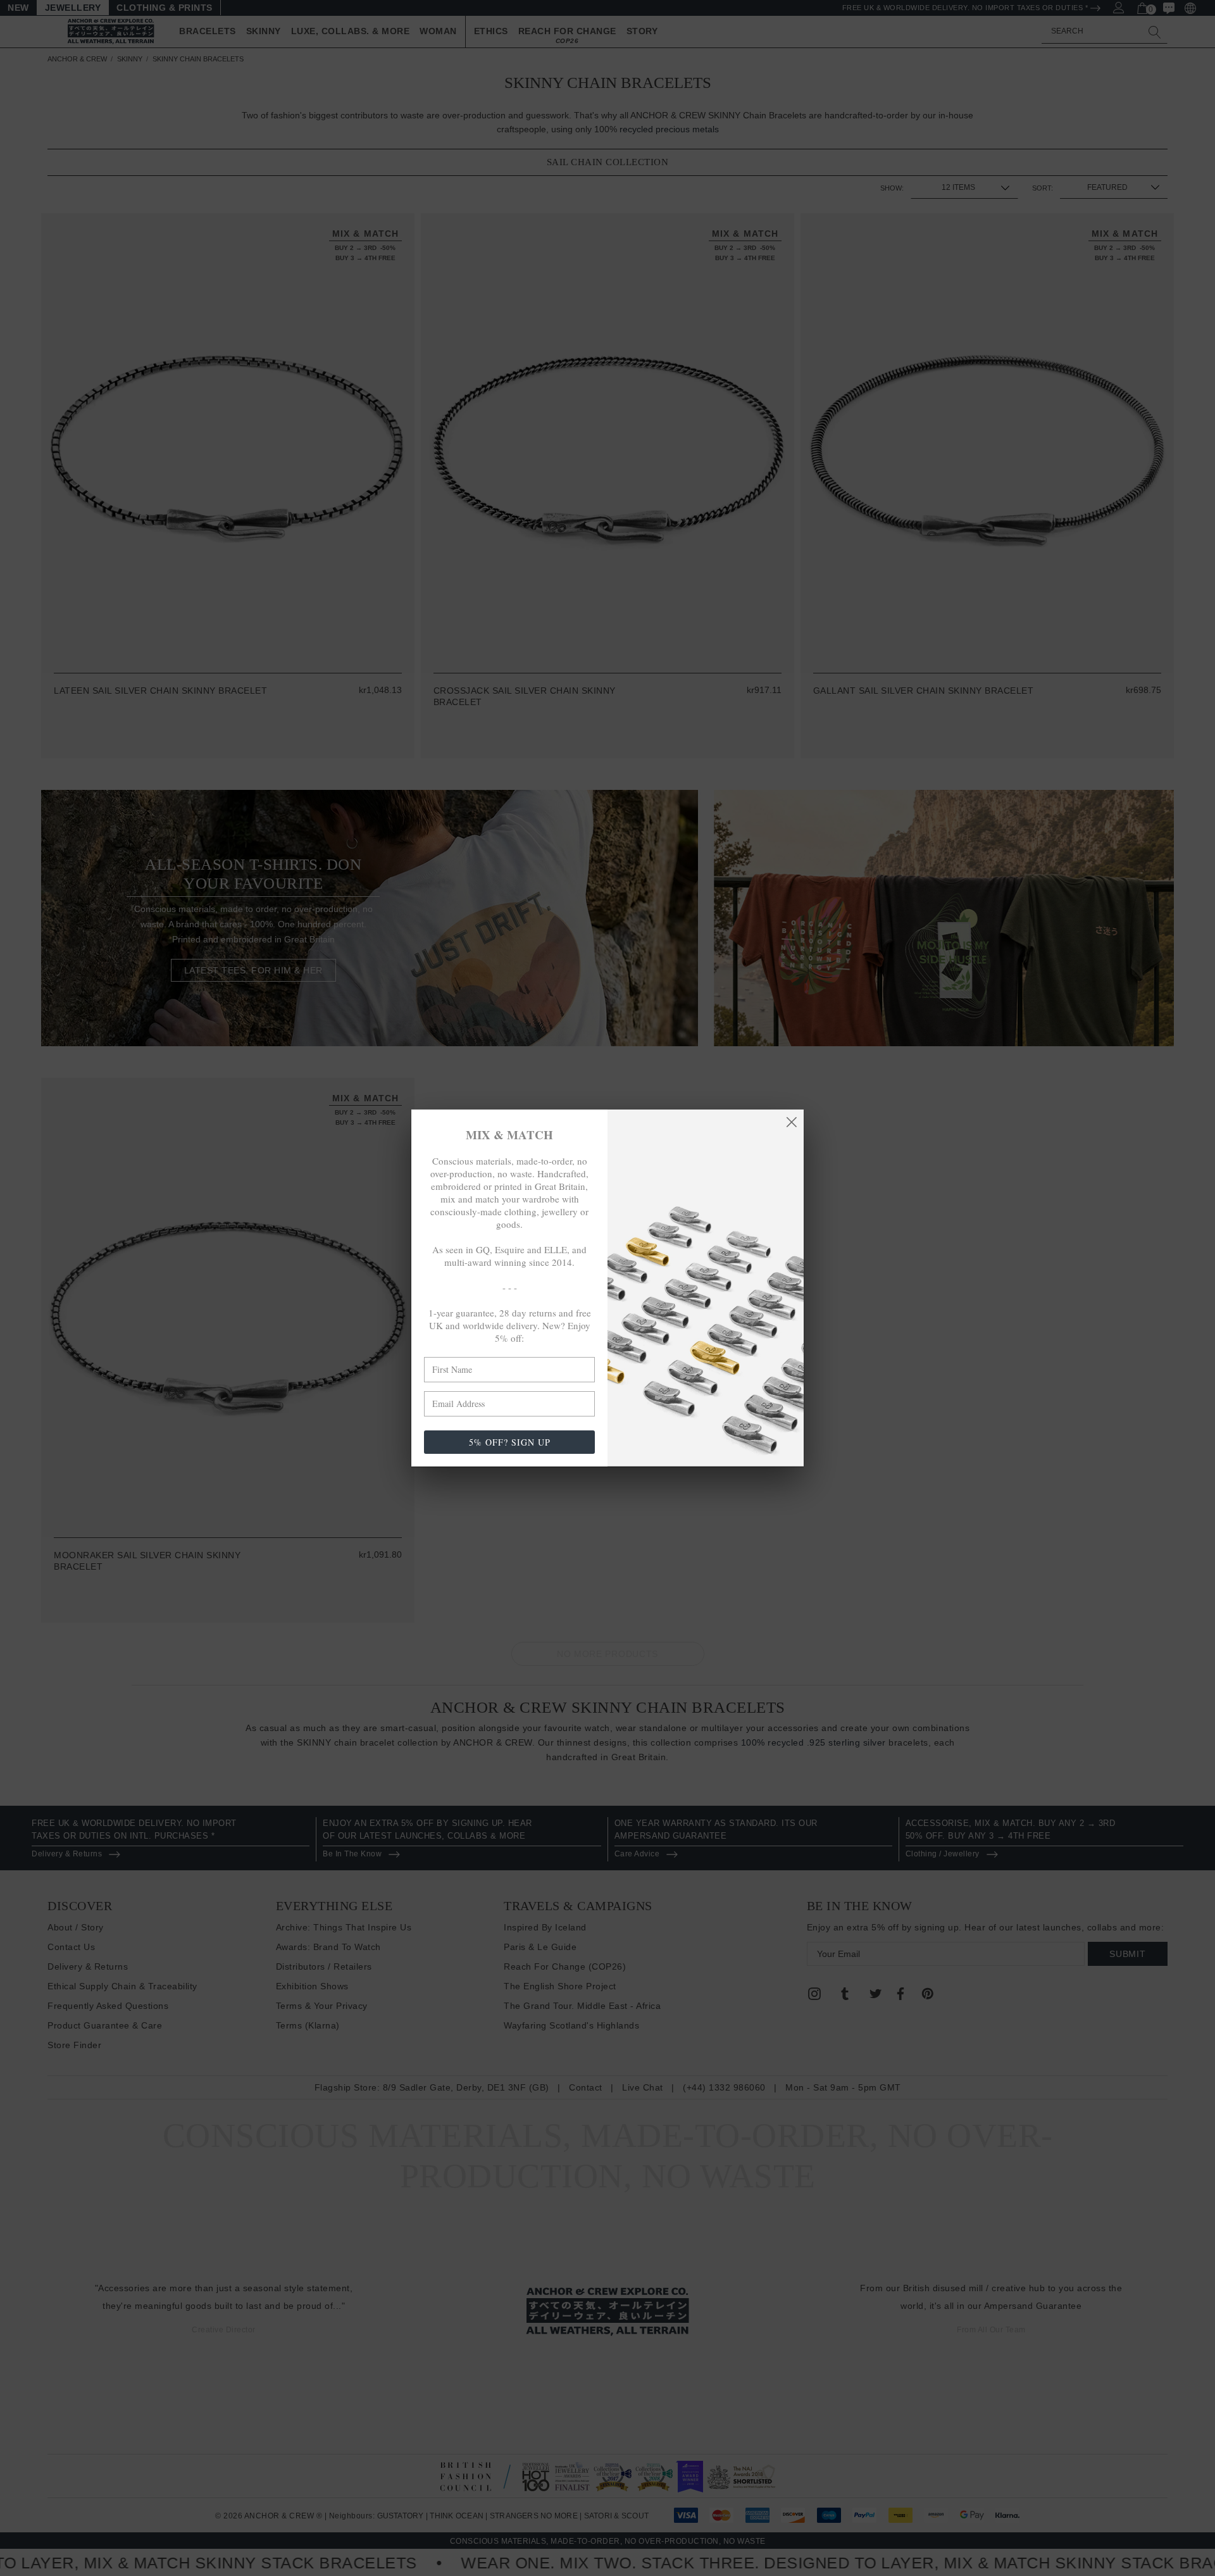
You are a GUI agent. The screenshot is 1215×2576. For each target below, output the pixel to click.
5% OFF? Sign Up (510, 1442)
